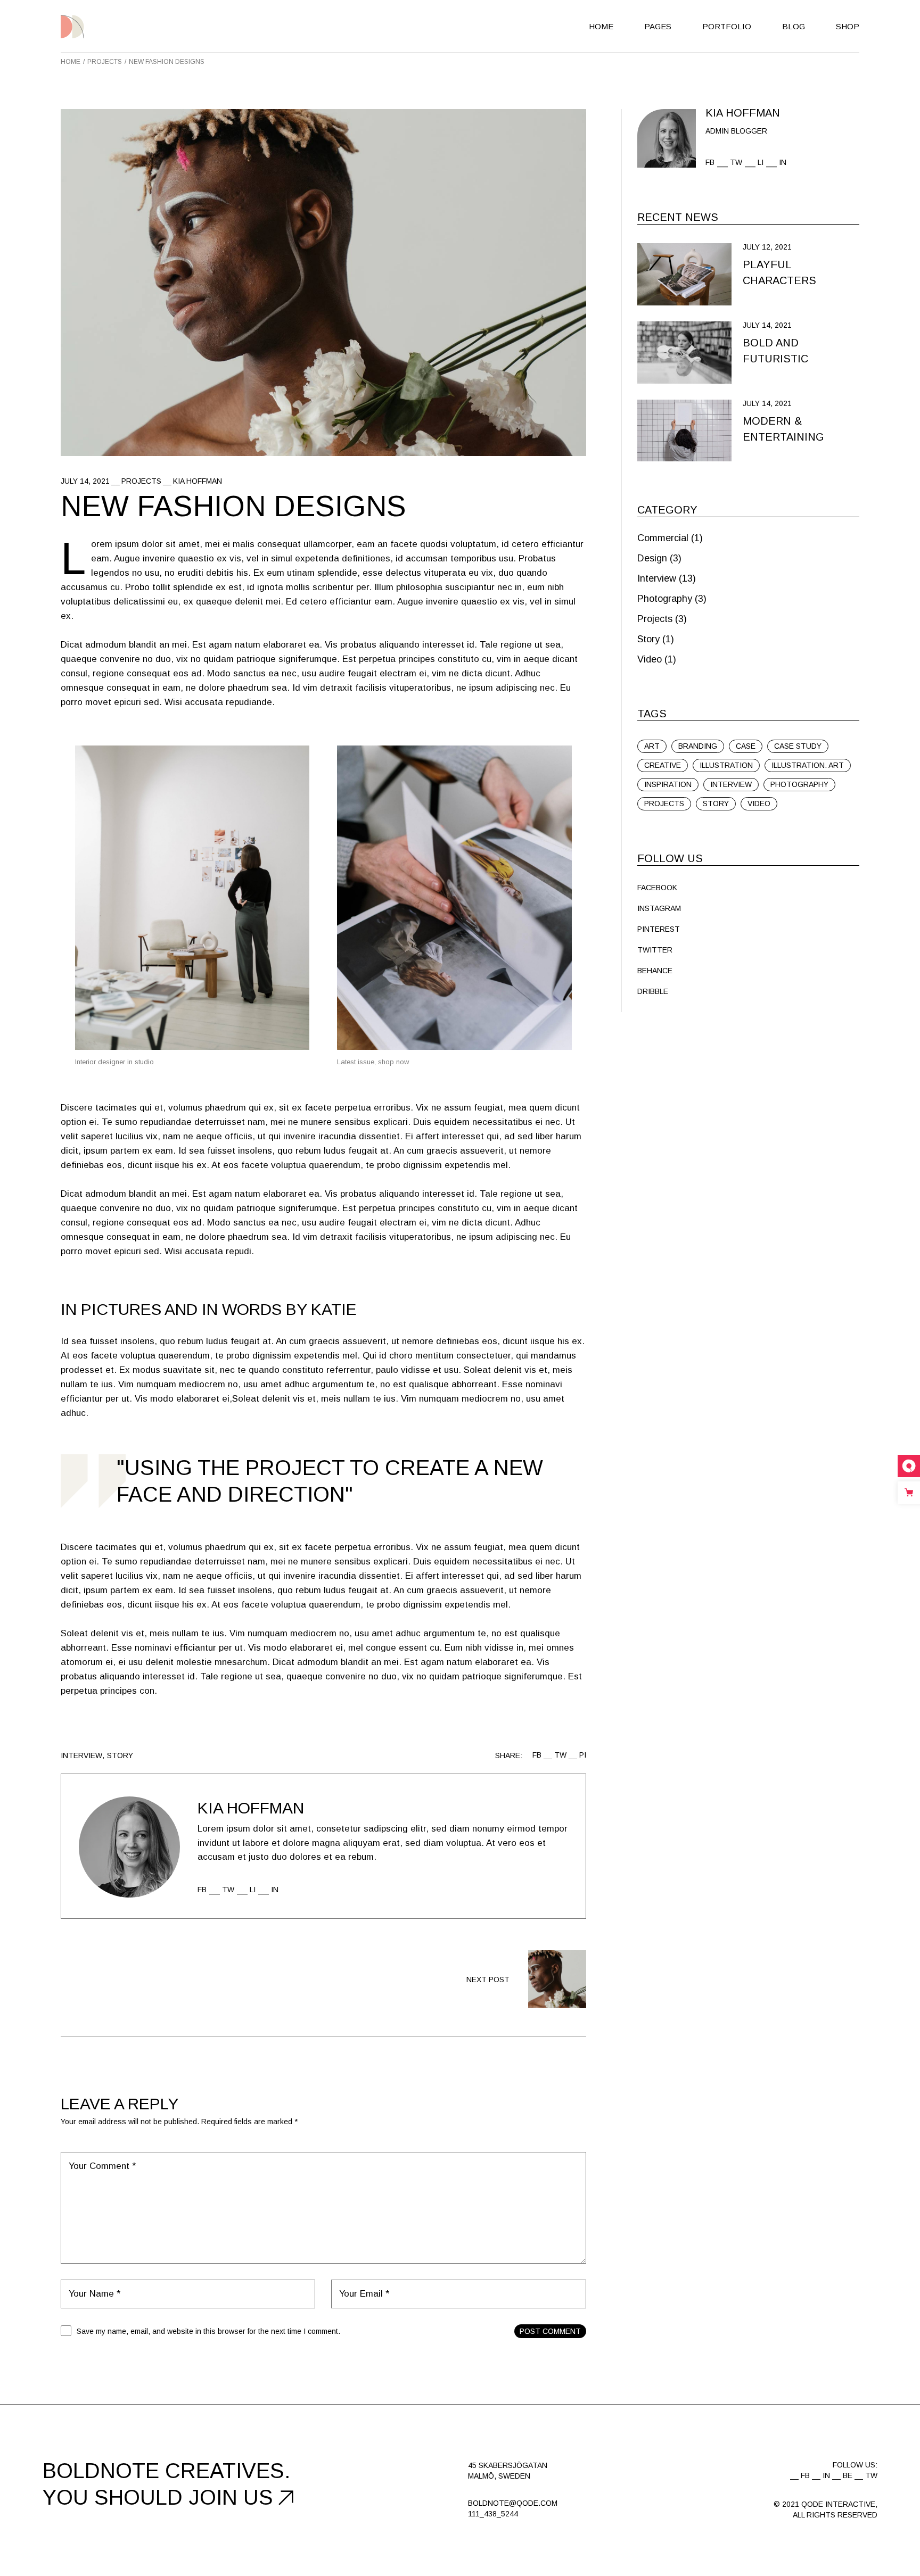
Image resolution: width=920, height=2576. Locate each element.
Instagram (659, 908)
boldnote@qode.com (513, 2503)
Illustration (726, 765)
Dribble (653, 991)
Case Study (798, 746)
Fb (202, 1890)
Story (120, 1755)
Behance (655, 971)
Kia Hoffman (198, 481)
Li (253, 1890)
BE (848, 2475)
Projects (105, 62)
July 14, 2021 (85, 481)
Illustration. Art (808, 765)
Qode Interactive (838, 2504)
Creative (663, 765)
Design (652, 558)
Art (652, 746)
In (275, 1890)
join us (231, 2497)
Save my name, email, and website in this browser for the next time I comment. (208, 2331)
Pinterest (659, 929)
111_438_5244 (493, 2514)
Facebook (657, 888)
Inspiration (668, 784)
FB (805, 2475)
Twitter (655, 950)
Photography (665, 599)
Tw (228, 1890)
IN (826, 2475)
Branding (698, 746)
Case (746, 746)
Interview (81, 1755)
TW (871, 2475)
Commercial (663, 538)
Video (650, 659)
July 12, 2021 (767, 247)
